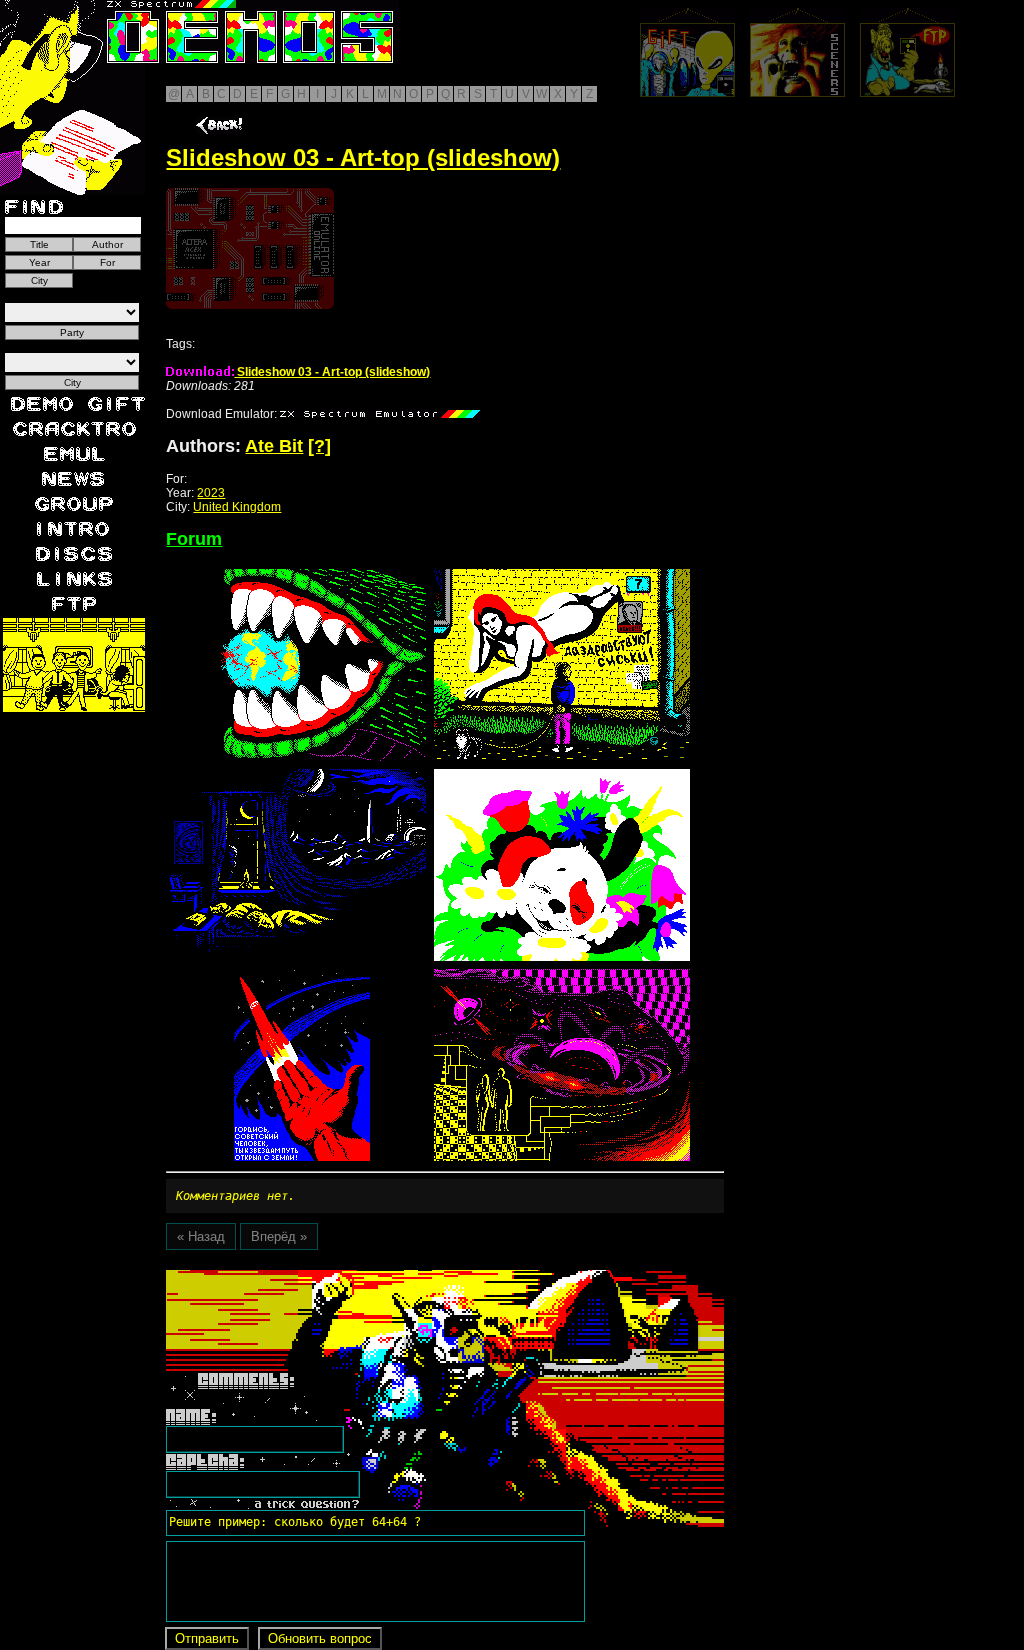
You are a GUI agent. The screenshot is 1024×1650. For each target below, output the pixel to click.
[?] (319, 446)
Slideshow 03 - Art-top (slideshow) (332, 372)
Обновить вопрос (320, 1638)
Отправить (207, 1638)
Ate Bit (274, 446)
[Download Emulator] (380, 414)
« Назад (201, 1236)
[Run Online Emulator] (250, 248)
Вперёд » (279, 1236)
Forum (194, 539)
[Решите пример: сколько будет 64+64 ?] (292, 1277)
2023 (211, 493)
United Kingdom (237, 507)
